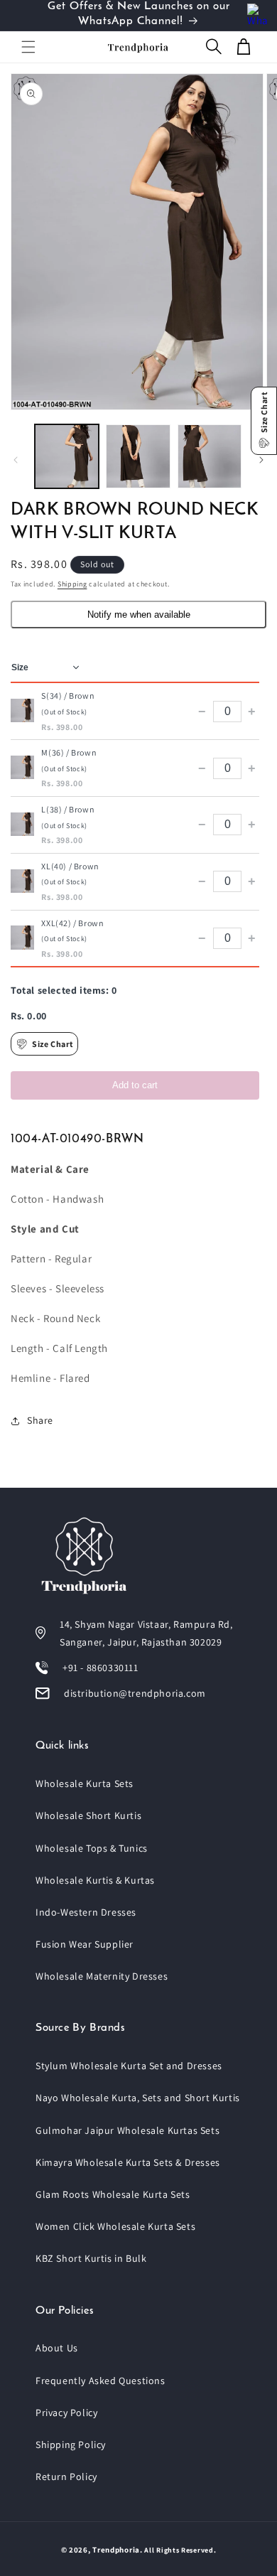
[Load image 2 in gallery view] (138, 456)
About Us (57, 2348)
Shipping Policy (71, 2444)
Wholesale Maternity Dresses (102, 1976)
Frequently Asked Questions (101, 2381)
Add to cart (135, 1085)
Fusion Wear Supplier (85, 1944)
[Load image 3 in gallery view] (210, 456)
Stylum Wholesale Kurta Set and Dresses (129, 2066)
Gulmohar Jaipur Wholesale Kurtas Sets (127, 2130)
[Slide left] (16, 460)
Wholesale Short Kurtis (88, 1815)
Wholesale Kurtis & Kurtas (95, 1880)
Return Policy (66, 2476)
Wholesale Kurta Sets (85, 1783)
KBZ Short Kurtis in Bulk (91, 2258)
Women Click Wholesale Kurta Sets (115, 2226)
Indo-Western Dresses (86, 1912)
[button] (28, 47)
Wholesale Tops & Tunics (92, 1848)
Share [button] (40, 1420)
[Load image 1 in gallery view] (67, 456)
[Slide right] (261, 460)
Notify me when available (139, 615)
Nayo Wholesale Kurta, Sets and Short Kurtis (138, 2098)
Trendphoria (116, 2550)
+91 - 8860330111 (101, 1668)
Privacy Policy (66, 2413)
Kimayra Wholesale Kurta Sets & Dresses (128, 2162)
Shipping (72, 584)
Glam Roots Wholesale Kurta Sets (113, 2194)
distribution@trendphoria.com (135, 1693)
